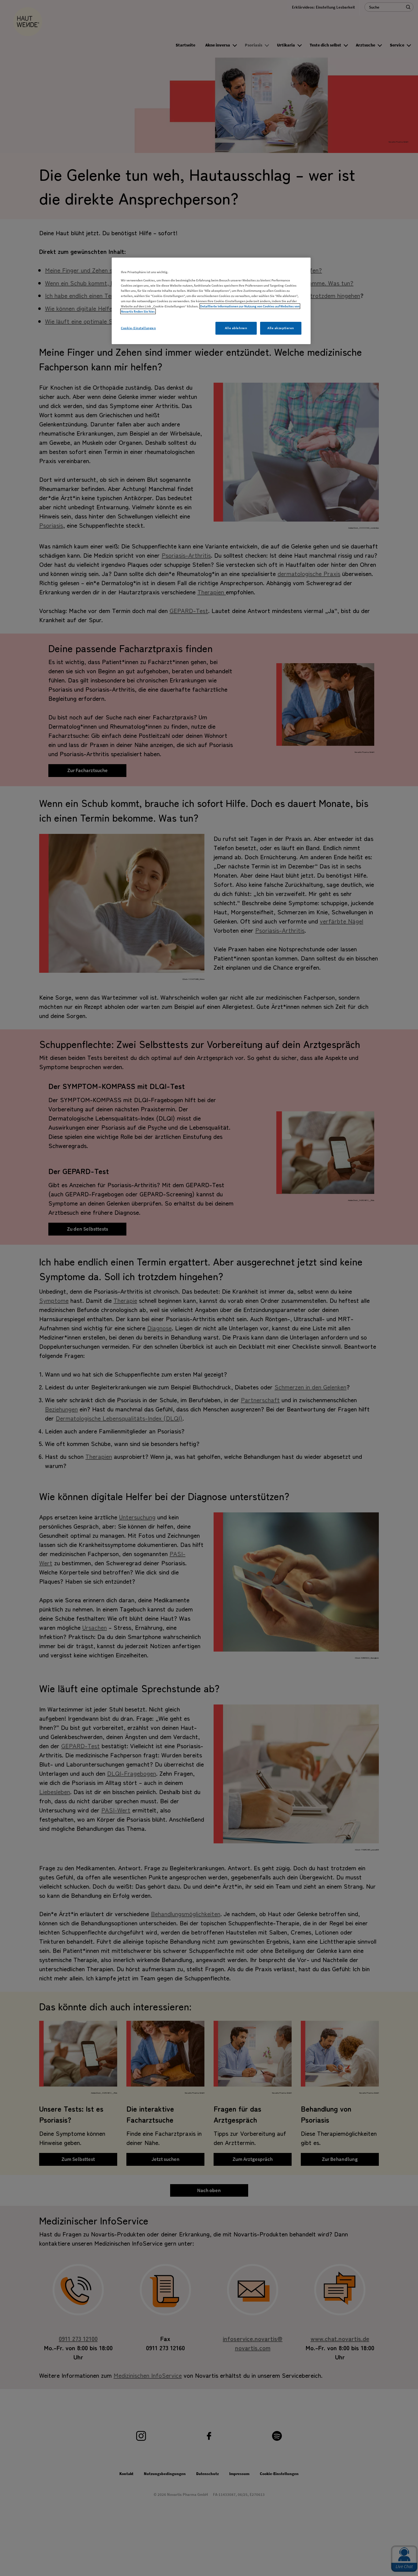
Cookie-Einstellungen (138, 328)
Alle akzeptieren (281, 328)
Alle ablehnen (236, 328)
